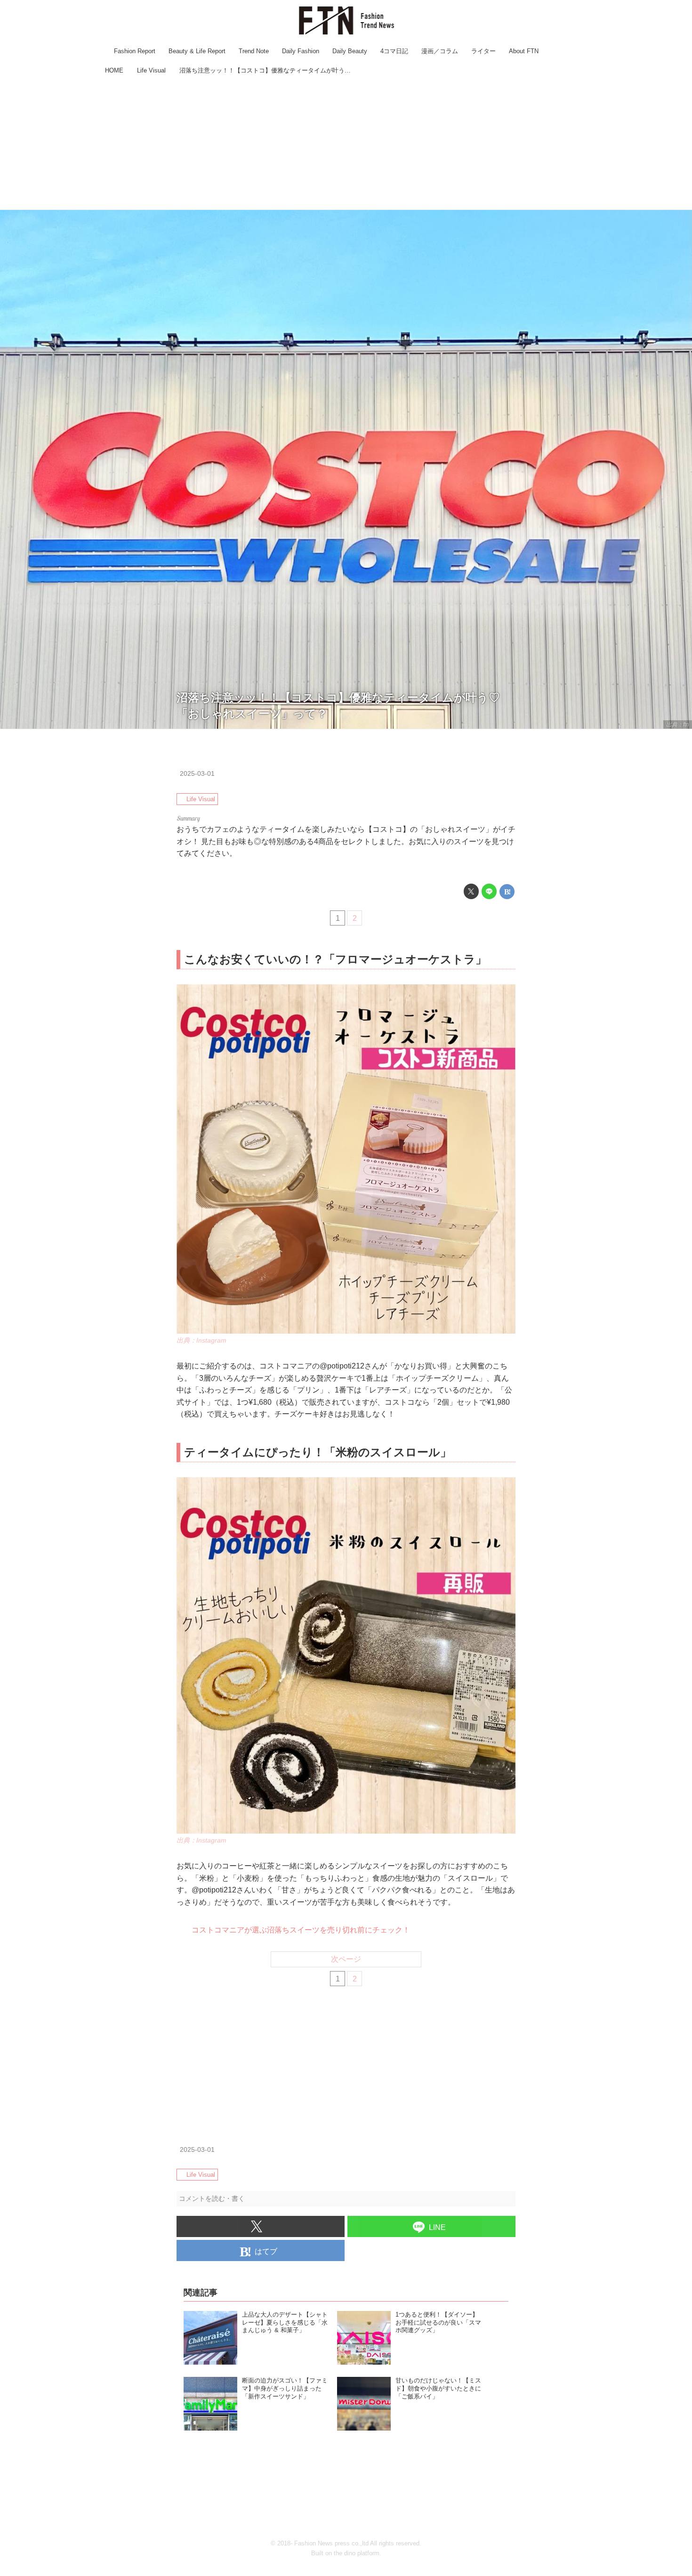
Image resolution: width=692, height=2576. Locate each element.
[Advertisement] (346, 144)
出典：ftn (678, 724)
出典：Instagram (201, 1340)
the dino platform (357, 2553)
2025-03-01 (197, 773)
